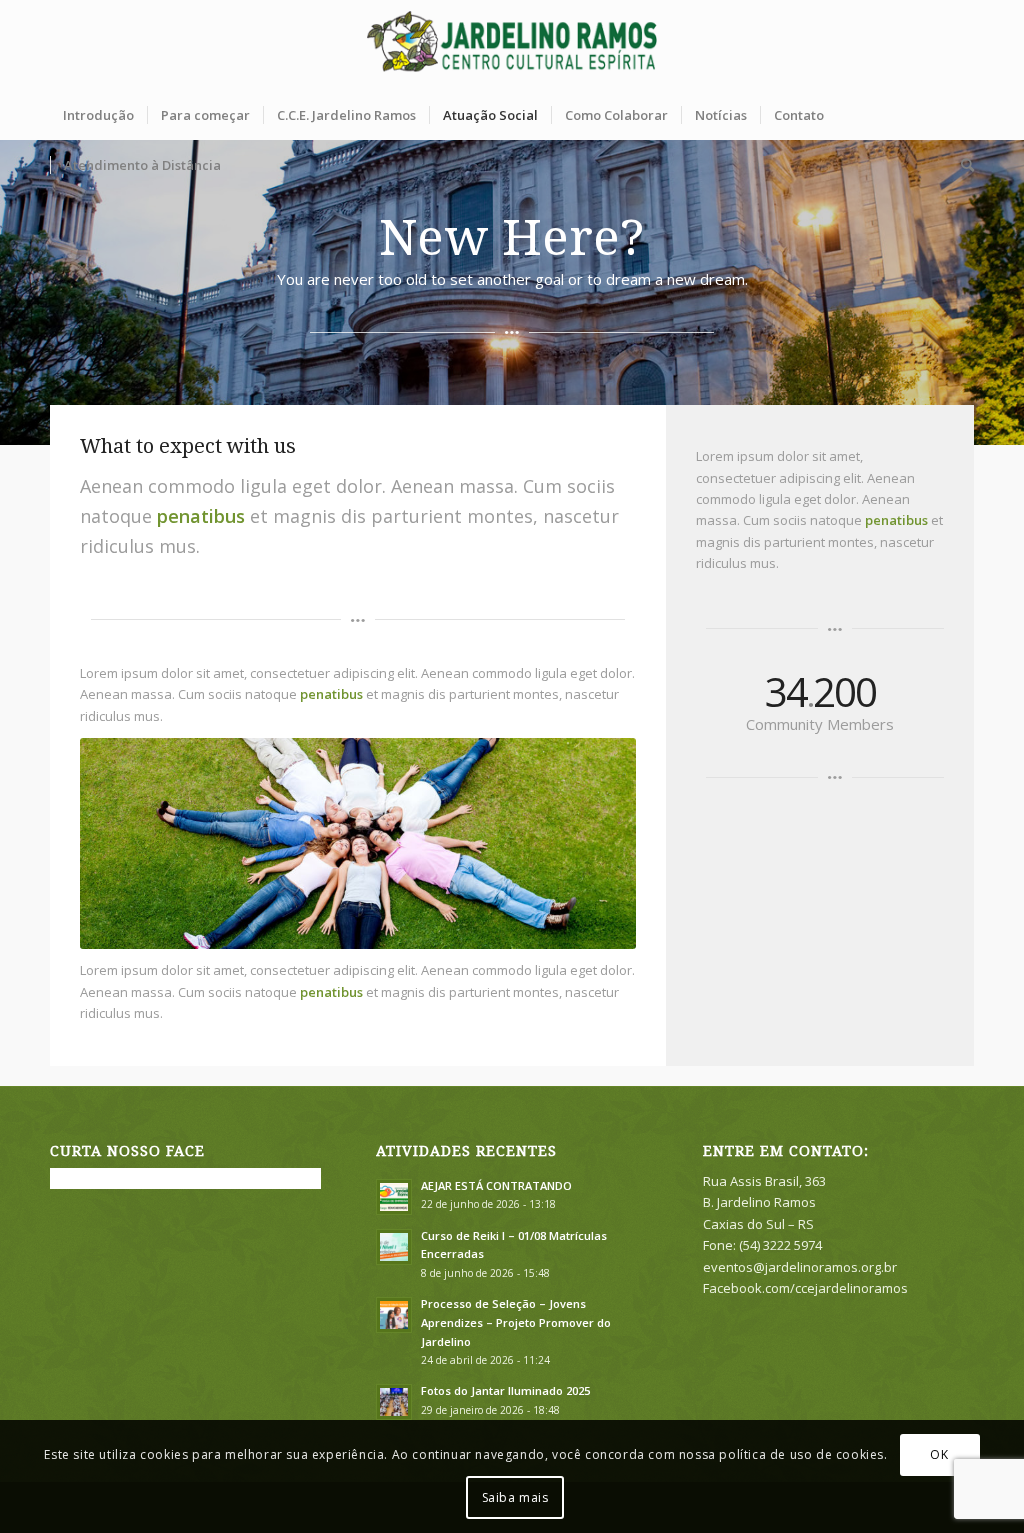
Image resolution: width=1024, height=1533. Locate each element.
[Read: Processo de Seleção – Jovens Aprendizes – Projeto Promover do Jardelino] (394, 1315)
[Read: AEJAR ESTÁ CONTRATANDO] (394, 1197)
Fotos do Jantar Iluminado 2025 (505, 1390)
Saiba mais (515, 1497)
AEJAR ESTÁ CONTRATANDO (496, 1185)
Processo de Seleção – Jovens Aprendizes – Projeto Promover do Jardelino (516, 1322)
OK (939, 1454)
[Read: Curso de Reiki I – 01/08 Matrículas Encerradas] (394, 1247)
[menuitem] (98, 115)
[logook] (512, 45)
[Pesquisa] (961, 165)
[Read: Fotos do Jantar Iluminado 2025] (394, 1402)
